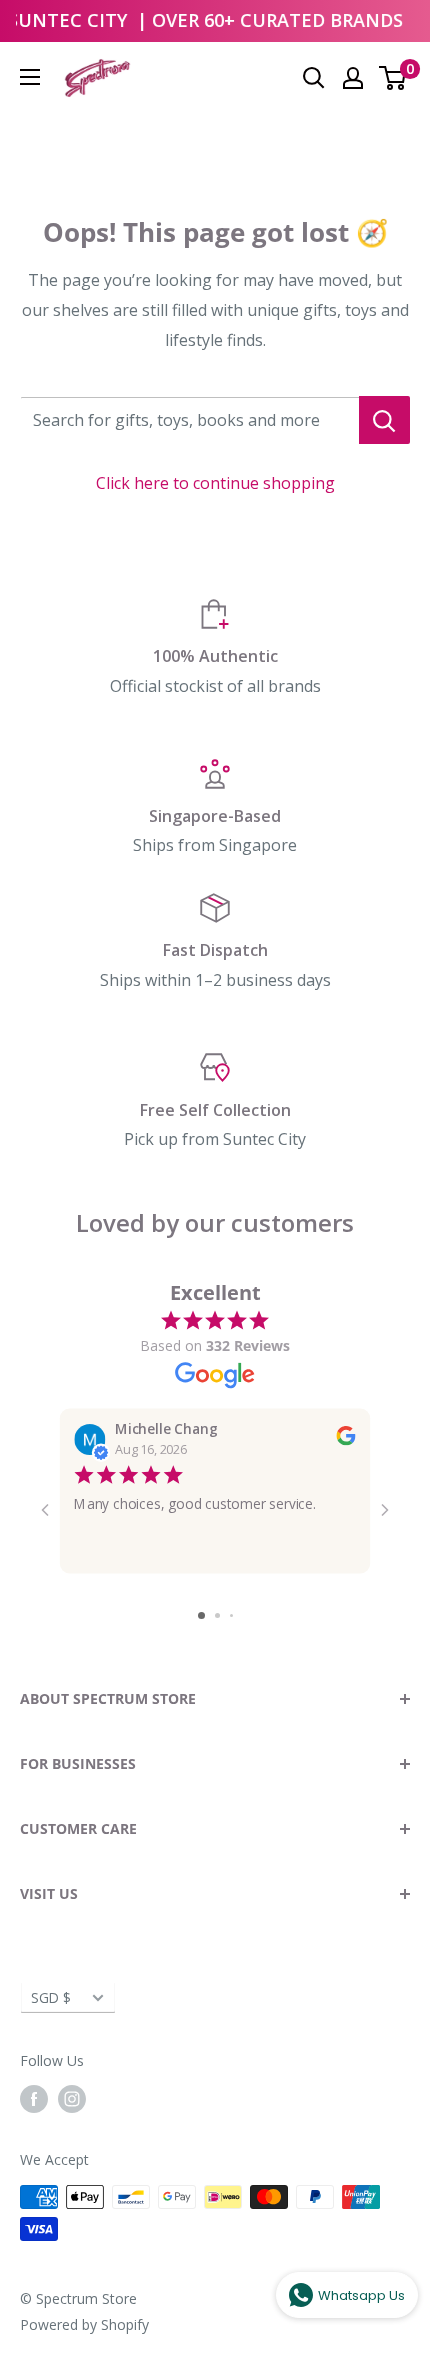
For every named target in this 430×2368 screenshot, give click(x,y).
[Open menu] (30, 77)
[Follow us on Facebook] (34, 2099)
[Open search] (314, 78)
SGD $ (51, 1997)
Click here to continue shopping (215, 483)
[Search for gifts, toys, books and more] (384, 420)
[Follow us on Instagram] (72, 2099)
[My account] (353, 78)
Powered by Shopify (84, 2324)
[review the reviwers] (345, 1440)
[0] (393, 78)
